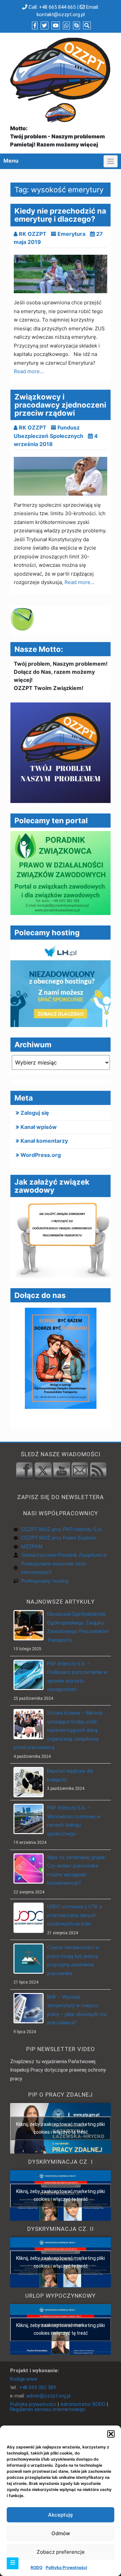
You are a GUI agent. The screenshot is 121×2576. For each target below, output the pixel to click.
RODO (36, 2567)
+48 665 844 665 (57, 7)
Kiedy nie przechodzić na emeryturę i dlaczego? (60, 215)
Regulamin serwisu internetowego (48, 2409)
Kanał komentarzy (44, 1141)
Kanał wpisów (39, 1127)
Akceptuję (61, 2515)
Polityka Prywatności (66, 2567)
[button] (111, 2434)
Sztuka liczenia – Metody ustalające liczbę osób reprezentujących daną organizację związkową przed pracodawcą (58, 1730)
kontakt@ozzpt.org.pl (61, 15)
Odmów (61, 2533)
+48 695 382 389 (37, 2387)
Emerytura (71, 234)
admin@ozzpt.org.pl (48, 2396)
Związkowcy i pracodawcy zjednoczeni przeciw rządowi (60, 405)
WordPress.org (41, 1155)
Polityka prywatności (33, 2404)
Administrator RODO (83, 2404)
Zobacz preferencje (61, 2552)
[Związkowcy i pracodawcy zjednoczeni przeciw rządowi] (61, 476)
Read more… (29, 371)
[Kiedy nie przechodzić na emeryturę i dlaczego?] (61, 274)
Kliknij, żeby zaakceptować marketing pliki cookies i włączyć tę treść (61, 2128)
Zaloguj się (35, 1113)
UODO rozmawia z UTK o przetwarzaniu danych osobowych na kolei (75, 1915)
